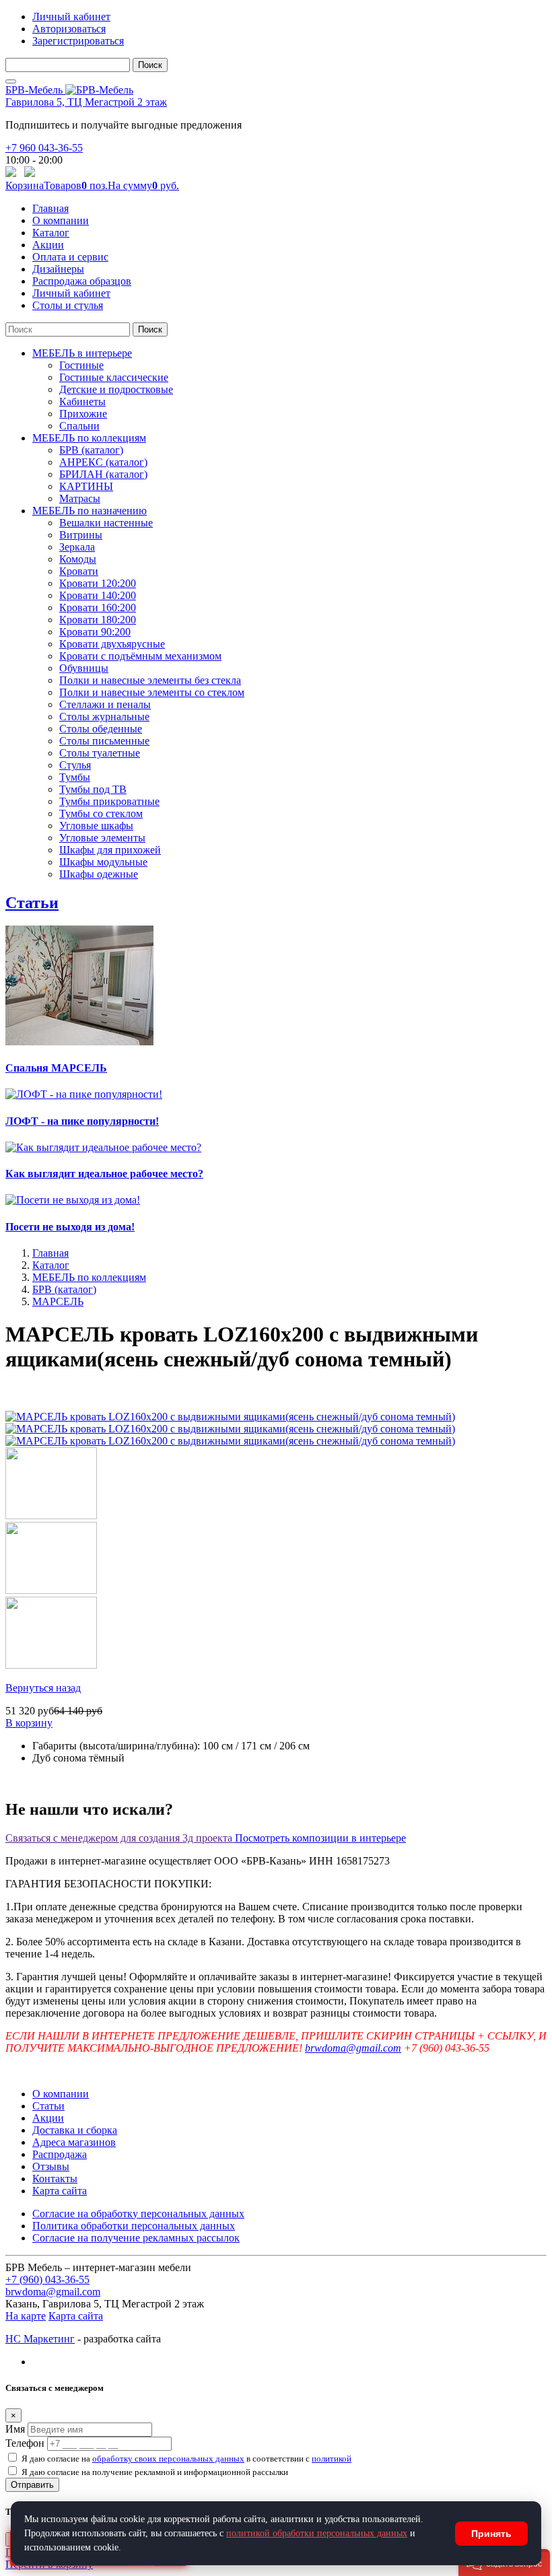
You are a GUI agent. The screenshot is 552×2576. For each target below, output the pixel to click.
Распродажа (60, 2154)
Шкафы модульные (103, 862)
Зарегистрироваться (78, 41)
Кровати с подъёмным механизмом (140, 656)
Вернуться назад (43, 1688)
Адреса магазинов (74, 2142)
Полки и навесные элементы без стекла (150, 680)
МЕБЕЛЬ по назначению (90, 511)
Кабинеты (82, 402)
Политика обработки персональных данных (134, 2226)
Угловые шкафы (96, 826)
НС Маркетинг (40, 2339)
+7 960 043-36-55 (44, 148)
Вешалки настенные (106, 523)
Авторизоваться (69, 29)
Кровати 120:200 (98, 583)
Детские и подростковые (116, 389)
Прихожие (83, 414)
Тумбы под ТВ (93, 789)
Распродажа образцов (82, 281)
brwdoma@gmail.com (353, 2048)
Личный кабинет (71, 16)
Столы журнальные (104, 717)
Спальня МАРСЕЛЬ (56, 1068)
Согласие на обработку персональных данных (138, 2214)
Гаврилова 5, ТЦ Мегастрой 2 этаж (86, 102)
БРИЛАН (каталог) (103, 474)
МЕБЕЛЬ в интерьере (82, 353)
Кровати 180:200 (98, 620)
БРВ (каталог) (91, 450)
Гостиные (81, 365)
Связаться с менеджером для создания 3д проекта (120, 1838)
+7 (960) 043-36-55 (47, 2279)
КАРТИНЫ (86, 486)
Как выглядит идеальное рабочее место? (104, 1174)
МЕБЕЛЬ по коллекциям (89, 438)
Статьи (32, 903)
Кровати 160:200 (98, 607)
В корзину (29, 1723)
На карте (26, 2316)
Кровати (79, 571)
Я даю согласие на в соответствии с (186, 2459)
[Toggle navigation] (11, 81)
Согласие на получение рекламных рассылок (136, 2238)
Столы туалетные (100, 753)
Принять (491, 2534)
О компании (61, 220)
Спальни (79, 426)
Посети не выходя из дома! (70, 1227)
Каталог (51, 233)
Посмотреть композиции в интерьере (320, 1838)
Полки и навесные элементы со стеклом (152, 692)
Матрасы (80, 498)
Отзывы (51, 2166)
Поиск (150, 65)
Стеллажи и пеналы (105, 704)
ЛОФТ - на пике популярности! (82, 1121)
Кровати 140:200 (98, 595)
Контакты (55, 2179)
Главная (50, 208)
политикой (332, 2459)
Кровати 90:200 (95, 632)
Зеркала (77, 547)
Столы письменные (104, 741)
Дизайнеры (58, 269)
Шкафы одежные (99, 874)
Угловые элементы (102, 838)
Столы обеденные (101, 729)
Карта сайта (60, 2191)
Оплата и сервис (70, 257)
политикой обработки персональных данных (317, 2533)
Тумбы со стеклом (101, 813)
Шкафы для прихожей (110, 850)
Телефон (25, 2443)
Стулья (75, 765)
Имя (15, 2429)
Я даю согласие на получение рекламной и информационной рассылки (155, 2472)
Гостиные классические (114, 377)
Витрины (81, 535)
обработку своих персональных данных (168, 2459)
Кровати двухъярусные (112, 644)
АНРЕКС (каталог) (103, 462)
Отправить (32, 2485)
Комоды (78, 559)
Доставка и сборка (75, 2130)
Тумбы (75, 777)
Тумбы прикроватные (109, 801)
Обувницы (84, 668)
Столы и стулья (68, 305)
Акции (48, 245)
